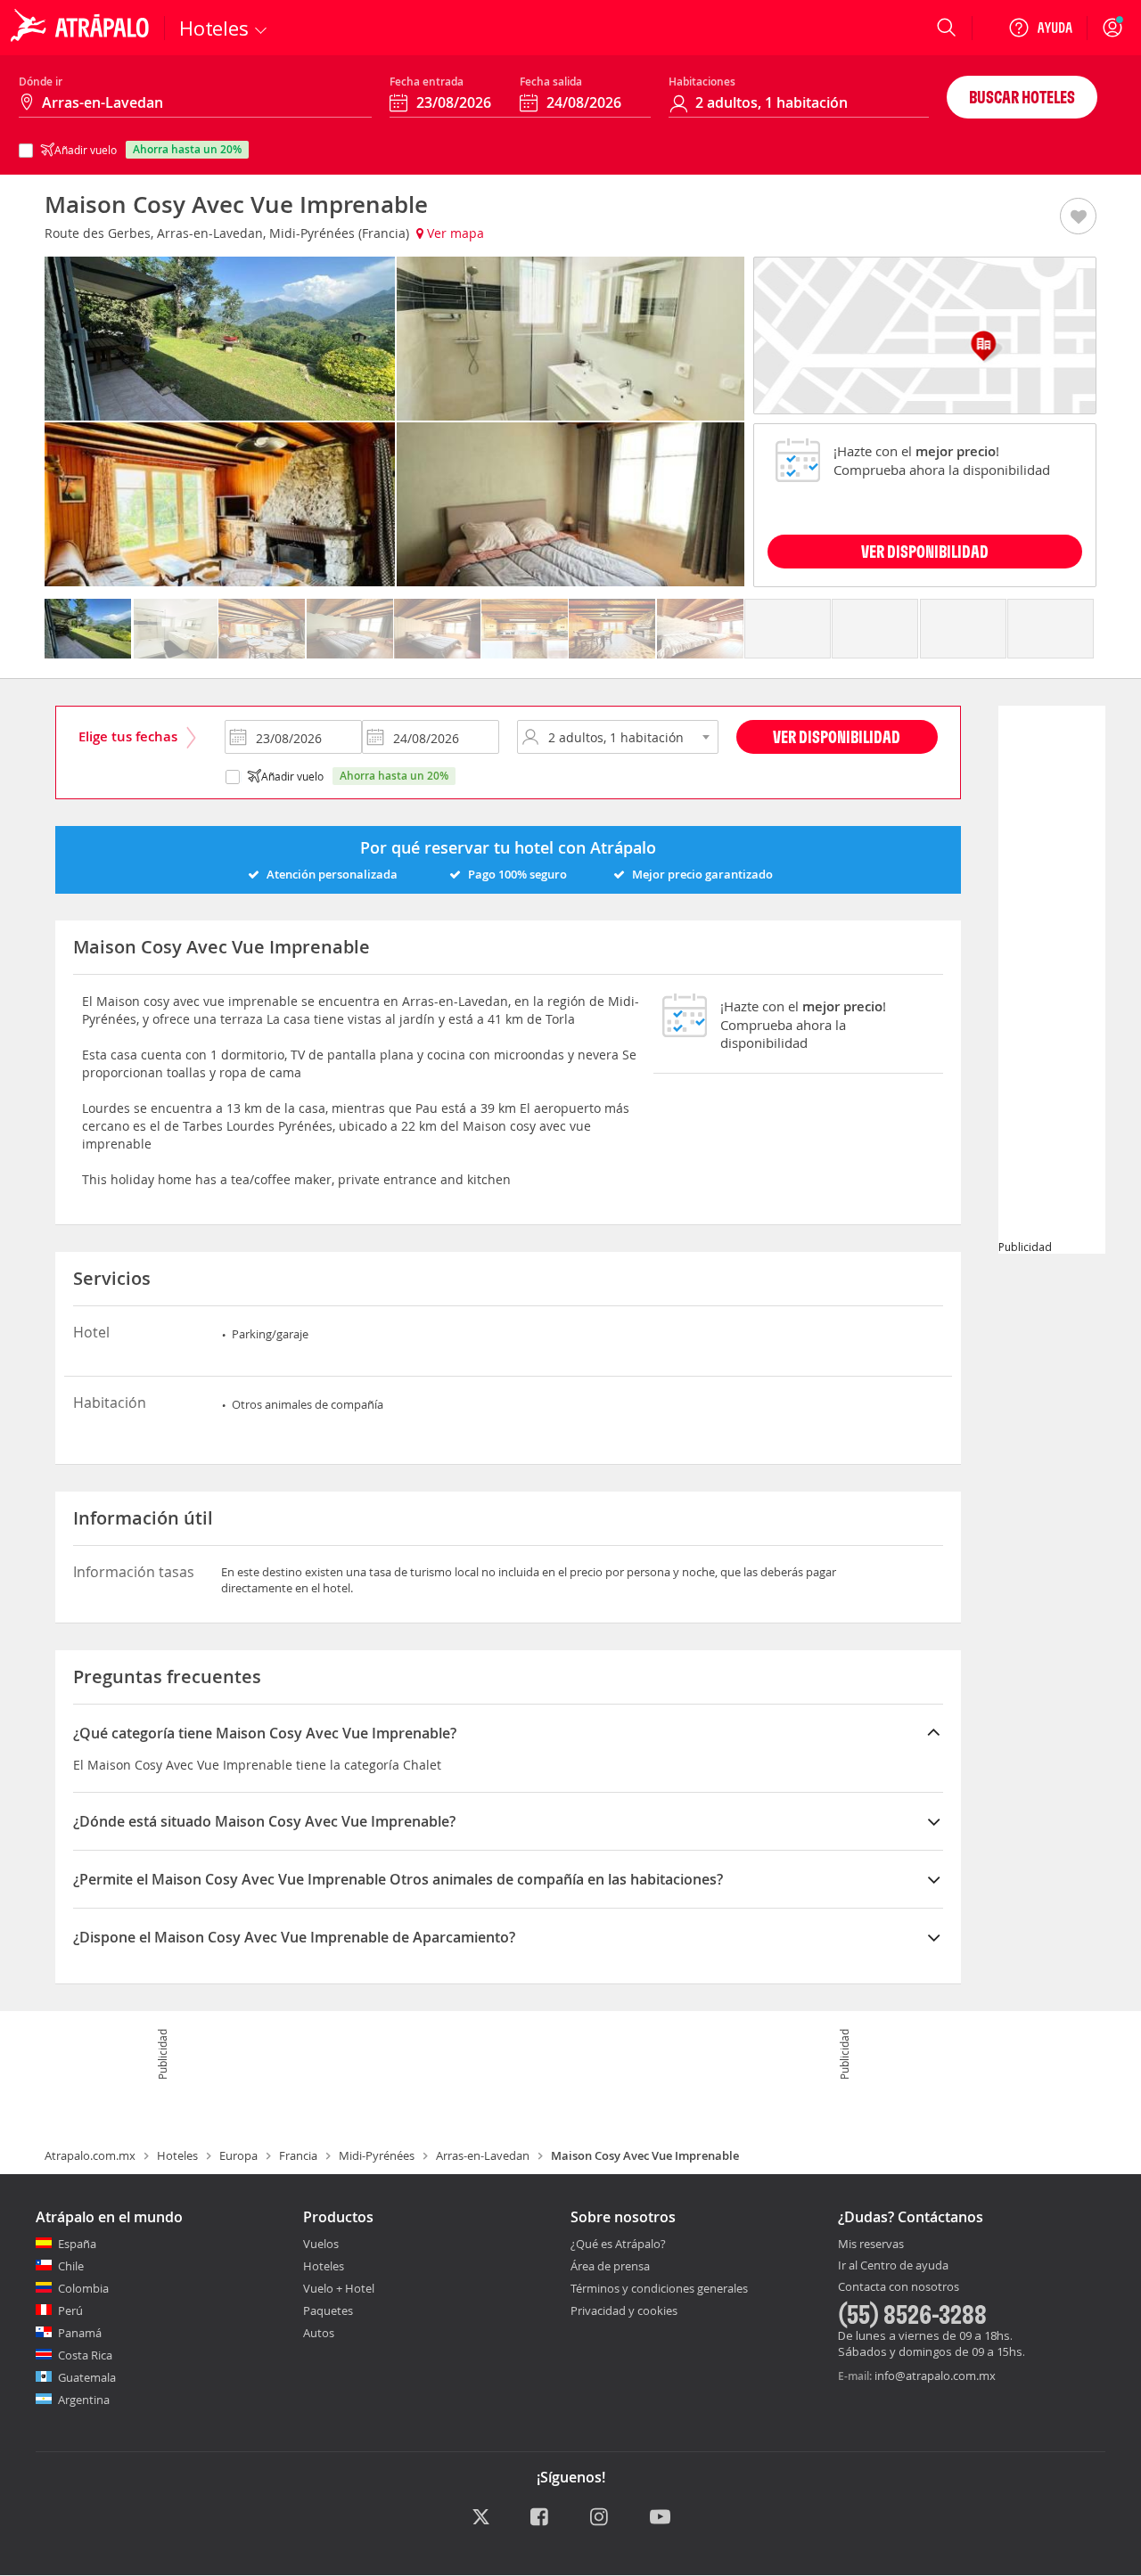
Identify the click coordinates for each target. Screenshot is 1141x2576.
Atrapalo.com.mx (90, 2155)
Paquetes (328, 2310)
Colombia (83, 2288)
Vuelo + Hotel (339, 2288)
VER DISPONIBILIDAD (925, 551)
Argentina (84, 2400)
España (77, 2244)
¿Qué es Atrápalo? (618, 2244)
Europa (238, 2155)
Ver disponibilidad (837, 736)
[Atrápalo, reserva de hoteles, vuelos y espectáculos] (82, 28)
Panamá (80, 2333)
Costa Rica (85, 2355)
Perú (70, 2310)
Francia (298, 2155)
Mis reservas (871, 2245)
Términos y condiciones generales (659, 2288)
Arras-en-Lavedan (483, 2155)
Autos (319, 2333)
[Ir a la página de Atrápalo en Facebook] (541, 2518)
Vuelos (321, 2244)
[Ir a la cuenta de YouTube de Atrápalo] (660, 2518)
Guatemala (87, 2377)
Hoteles (177, 2155)
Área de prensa (610, 2266)
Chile (71, 2266)
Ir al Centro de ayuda (893, 2266)
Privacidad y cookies (624, 2310)
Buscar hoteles (1022, 97)
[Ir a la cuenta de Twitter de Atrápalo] (481, 2518)
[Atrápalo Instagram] (600, 2518)
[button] (1078, 217)
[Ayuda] (1040, 28)
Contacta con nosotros (899, 2287)
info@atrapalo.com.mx (935, 2376)
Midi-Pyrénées (377, 2155)
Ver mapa (454, 233)
